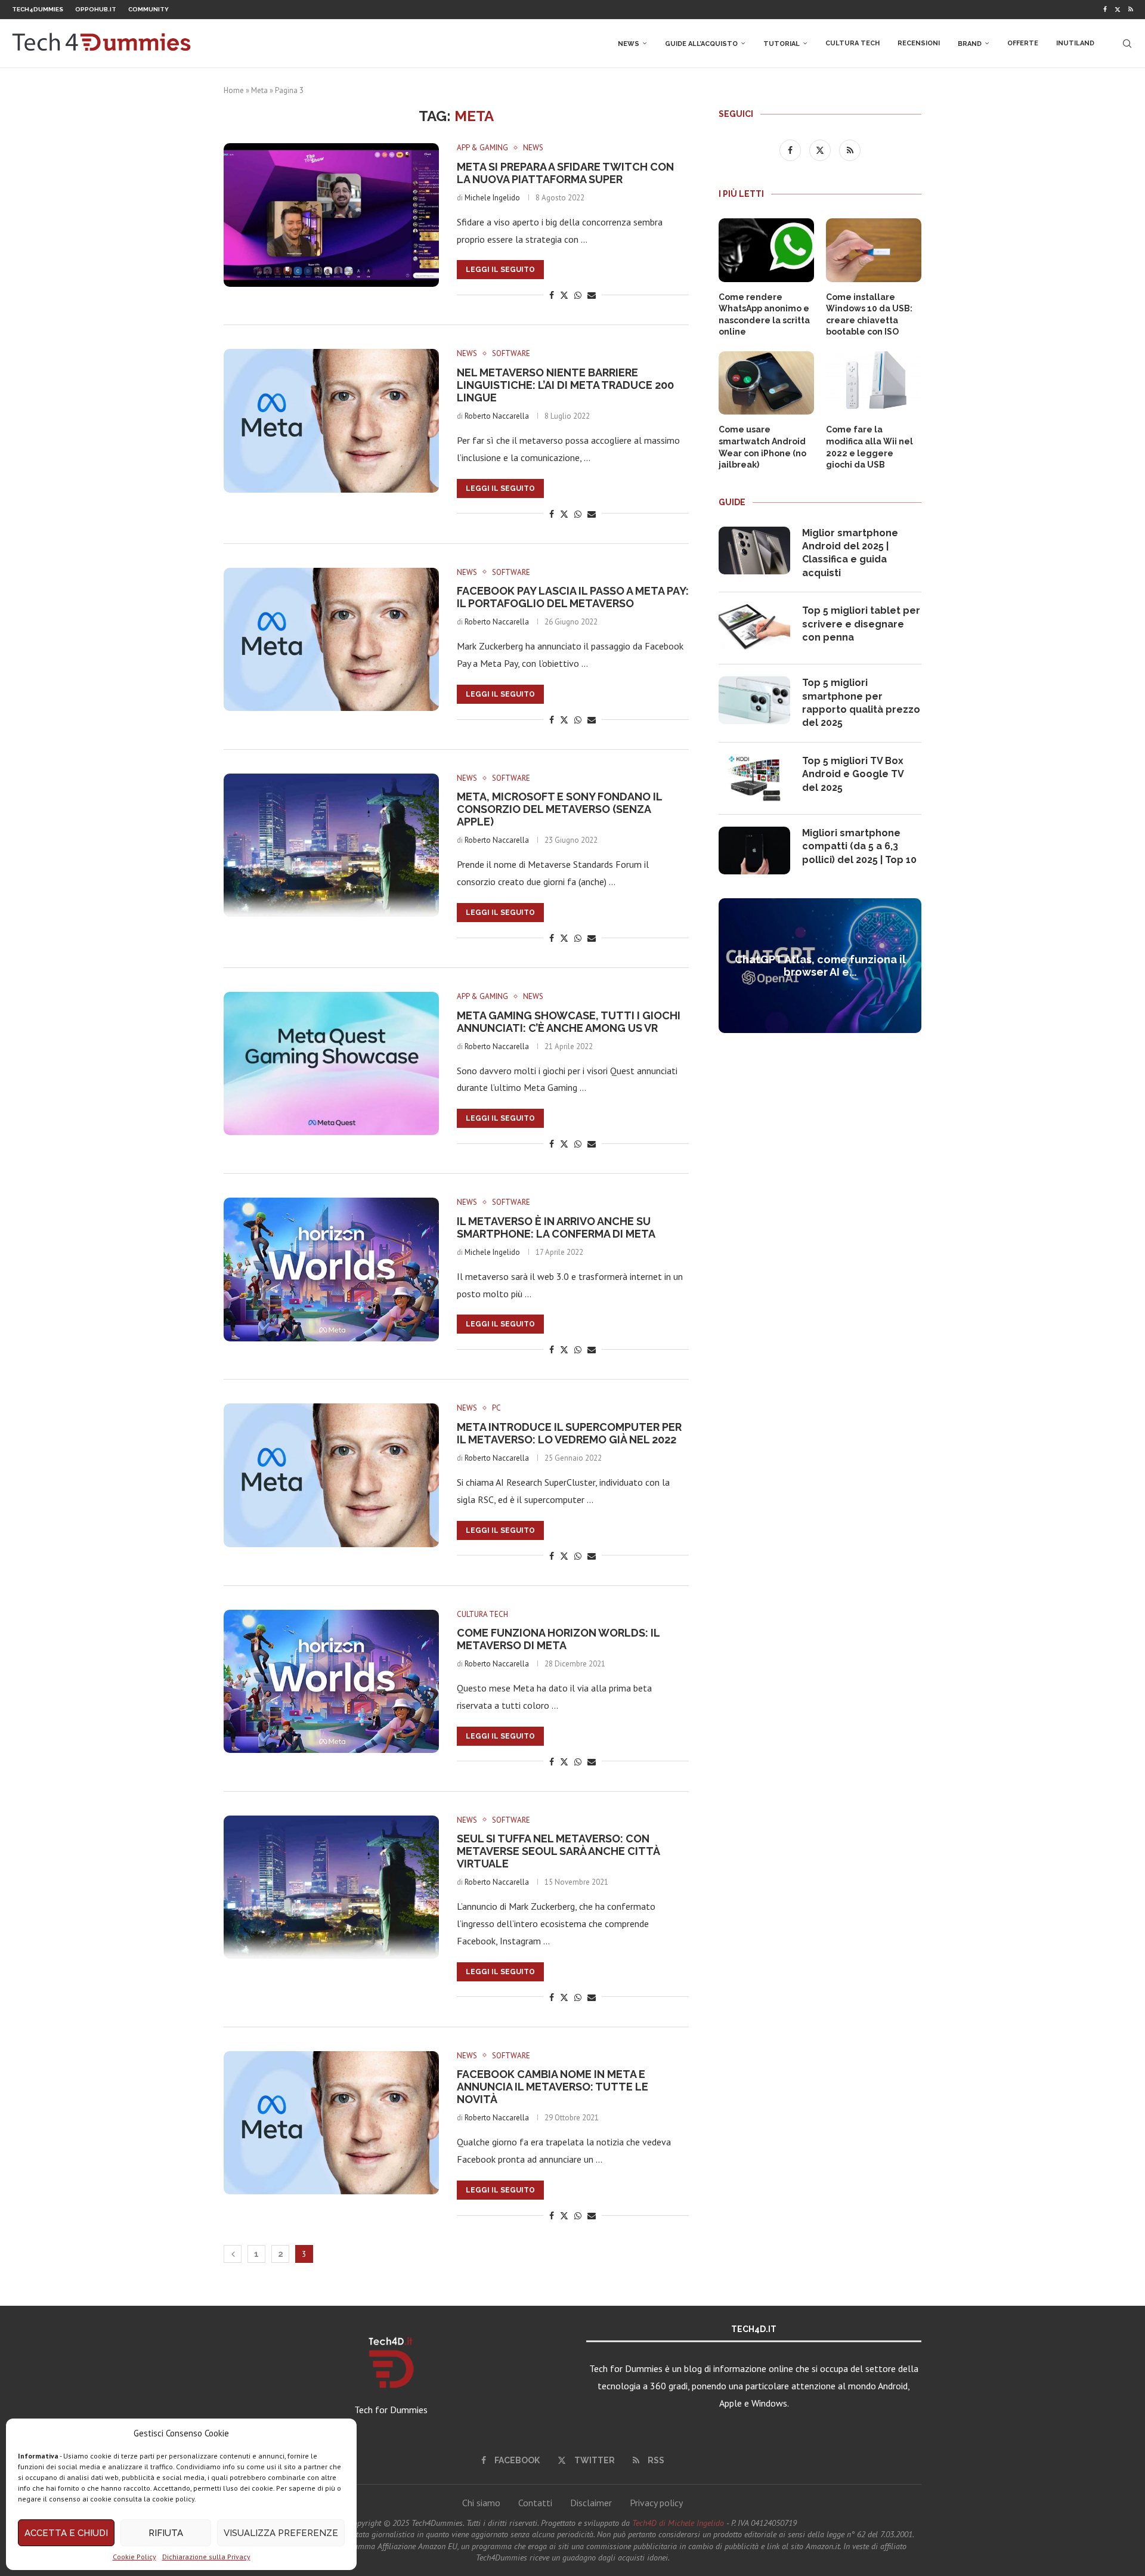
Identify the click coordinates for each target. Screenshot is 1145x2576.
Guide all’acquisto (701, 44)
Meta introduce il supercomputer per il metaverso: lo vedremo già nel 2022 (569, 1433)
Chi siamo (481, 2503)
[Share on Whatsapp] (578, 295)
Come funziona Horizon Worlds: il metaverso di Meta (558, 1639)
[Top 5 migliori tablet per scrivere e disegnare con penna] (754, 628)
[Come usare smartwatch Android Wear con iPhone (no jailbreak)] (766, 383)
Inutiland (1075, 43)
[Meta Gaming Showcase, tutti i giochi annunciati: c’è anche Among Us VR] (331, 1063)
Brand (970, 44)
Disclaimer (591, 2503)
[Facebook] (1105, 10)
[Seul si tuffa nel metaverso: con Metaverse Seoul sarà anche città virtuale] (331, 1887)
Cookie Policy (134, 2557)
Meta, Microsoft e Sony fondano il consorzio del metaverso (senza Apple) (559, 809)
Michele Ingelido (492, 198)
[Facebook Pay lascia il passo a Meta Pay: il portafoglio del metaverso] (331, 639)
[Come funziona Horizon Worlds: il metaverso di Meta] (331, 1681)
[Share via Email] (592, 295)
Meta (259, 90)
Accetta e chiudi (66, 2533)
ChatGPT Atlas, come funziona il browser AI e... (820, 966)
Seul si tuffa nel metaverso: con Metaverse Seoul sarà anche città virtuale (558, 1851)
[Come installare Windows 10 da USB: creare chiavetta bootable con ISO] (874, 250)
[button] (729, 965)
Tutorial (782, 44)
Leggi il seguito (500, 270)
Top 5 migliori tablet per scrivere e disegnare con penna (861, 624)
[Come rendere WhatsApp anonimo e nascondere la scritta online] (766, 250)
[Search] (1127, 44)
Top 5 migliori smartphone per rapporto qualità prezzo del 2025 (861, 703)
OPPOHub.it (96, 9)
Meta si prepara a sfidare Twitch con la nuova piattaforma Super (565, 173)
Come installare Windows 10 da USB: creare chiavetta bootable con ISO (869, 315)
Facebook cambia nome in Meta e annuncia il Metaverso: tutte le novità (553, 2087)
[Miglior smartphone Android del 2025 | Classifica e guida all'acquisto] (754, 551)
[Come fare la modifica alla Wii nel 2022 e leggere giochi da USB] (874, 383)
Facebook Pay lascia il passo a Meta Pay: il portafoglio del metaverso (573, 597)
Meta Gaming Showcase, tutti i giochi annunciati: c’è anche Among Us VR (569, 1022)
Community (148, 9)
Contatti (535, 2503)
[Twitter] (1118, 10)
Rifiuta (166, 2533)
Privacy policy (656, 2503)
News (629, 44)
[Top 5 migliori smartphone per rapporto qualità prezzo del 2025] (754, 700)
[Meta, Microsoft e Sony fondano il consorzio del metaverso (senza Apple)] (331, 845)
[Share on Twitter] (564, 295)
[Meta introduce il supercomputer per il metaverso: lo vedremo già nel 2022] (331, 1475)
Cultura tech (852, 43)
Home (234, 90)
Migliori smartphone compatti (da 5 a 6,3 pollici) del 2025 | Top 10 (859, 846)
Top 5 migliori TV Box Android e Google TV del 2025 (853, 774)
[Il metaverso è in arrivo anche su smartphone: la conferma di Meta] (331, 1269)
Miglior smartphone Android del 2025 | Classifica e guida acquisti (850, 553)
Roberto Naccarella (497, 416)
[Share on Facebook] (552, 295)
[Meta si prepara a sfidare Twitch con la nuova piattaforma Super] (331, 215)
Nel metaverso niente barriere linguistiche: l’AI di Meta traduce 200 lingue (565, 385)
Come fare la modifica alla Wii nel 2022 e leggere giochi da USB (869, 447)
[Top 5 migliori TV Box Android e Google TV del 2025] (754, 778)
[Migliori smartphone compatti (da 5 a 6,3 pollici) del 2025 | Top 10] (754, 851)
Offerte (1023, 43)
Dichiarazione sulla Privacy (206, 2557)
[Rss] (1131, 10)
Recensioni (919, 43)
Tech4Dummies (38, 9)
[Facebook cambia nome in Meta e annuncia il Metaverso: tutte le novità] (331, 2123)
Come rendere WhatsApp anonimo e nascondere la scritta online (764, 315)
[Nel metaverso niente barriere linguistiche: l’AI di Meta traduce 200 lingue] (331, 420)
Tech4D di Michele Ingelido (678, 2523)
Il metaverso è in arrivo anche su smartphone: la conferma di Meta (556, 1227)
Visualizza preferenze (281, 2533)
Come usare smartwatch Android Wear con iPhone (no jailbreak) (762, 447)
